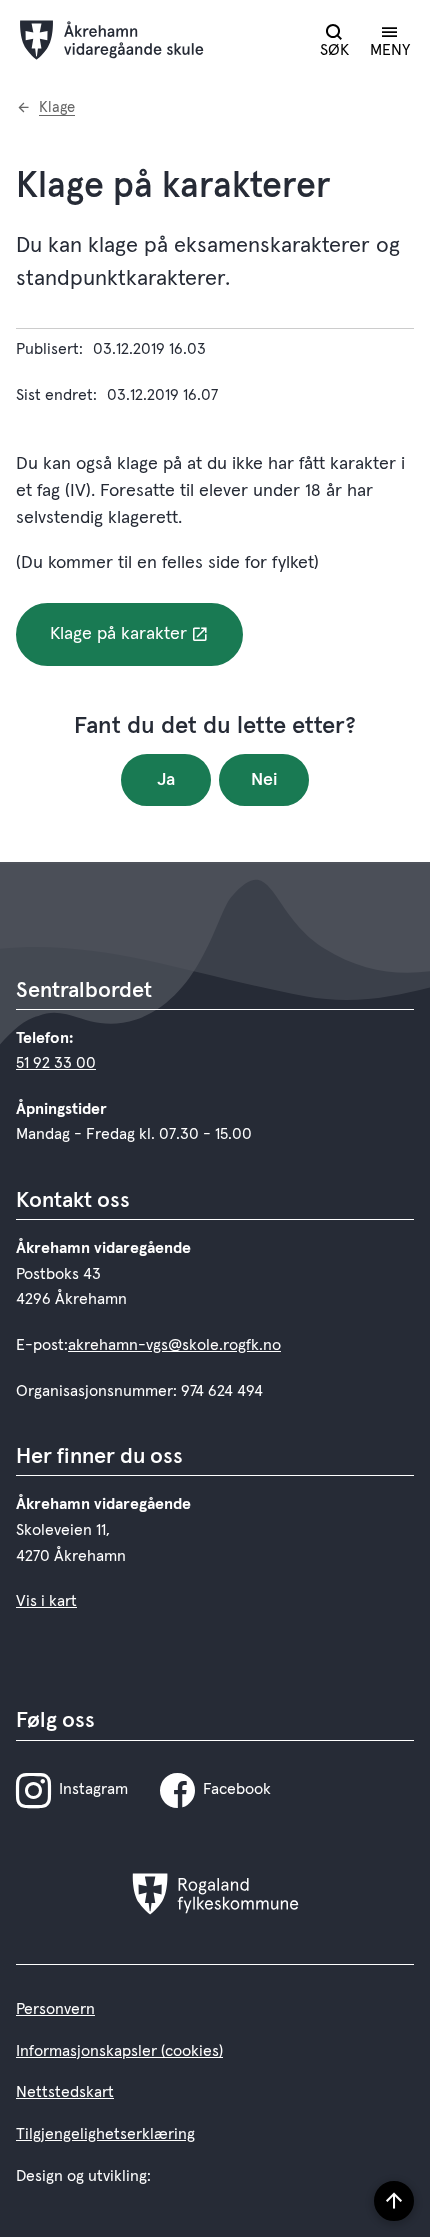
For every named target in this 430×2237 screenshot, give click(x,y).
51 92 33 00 (56, 1063)
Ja (166, 780)
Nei (264, 780)
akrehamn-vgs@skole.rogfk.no (174, 1345)
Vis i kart (46, 1601)
